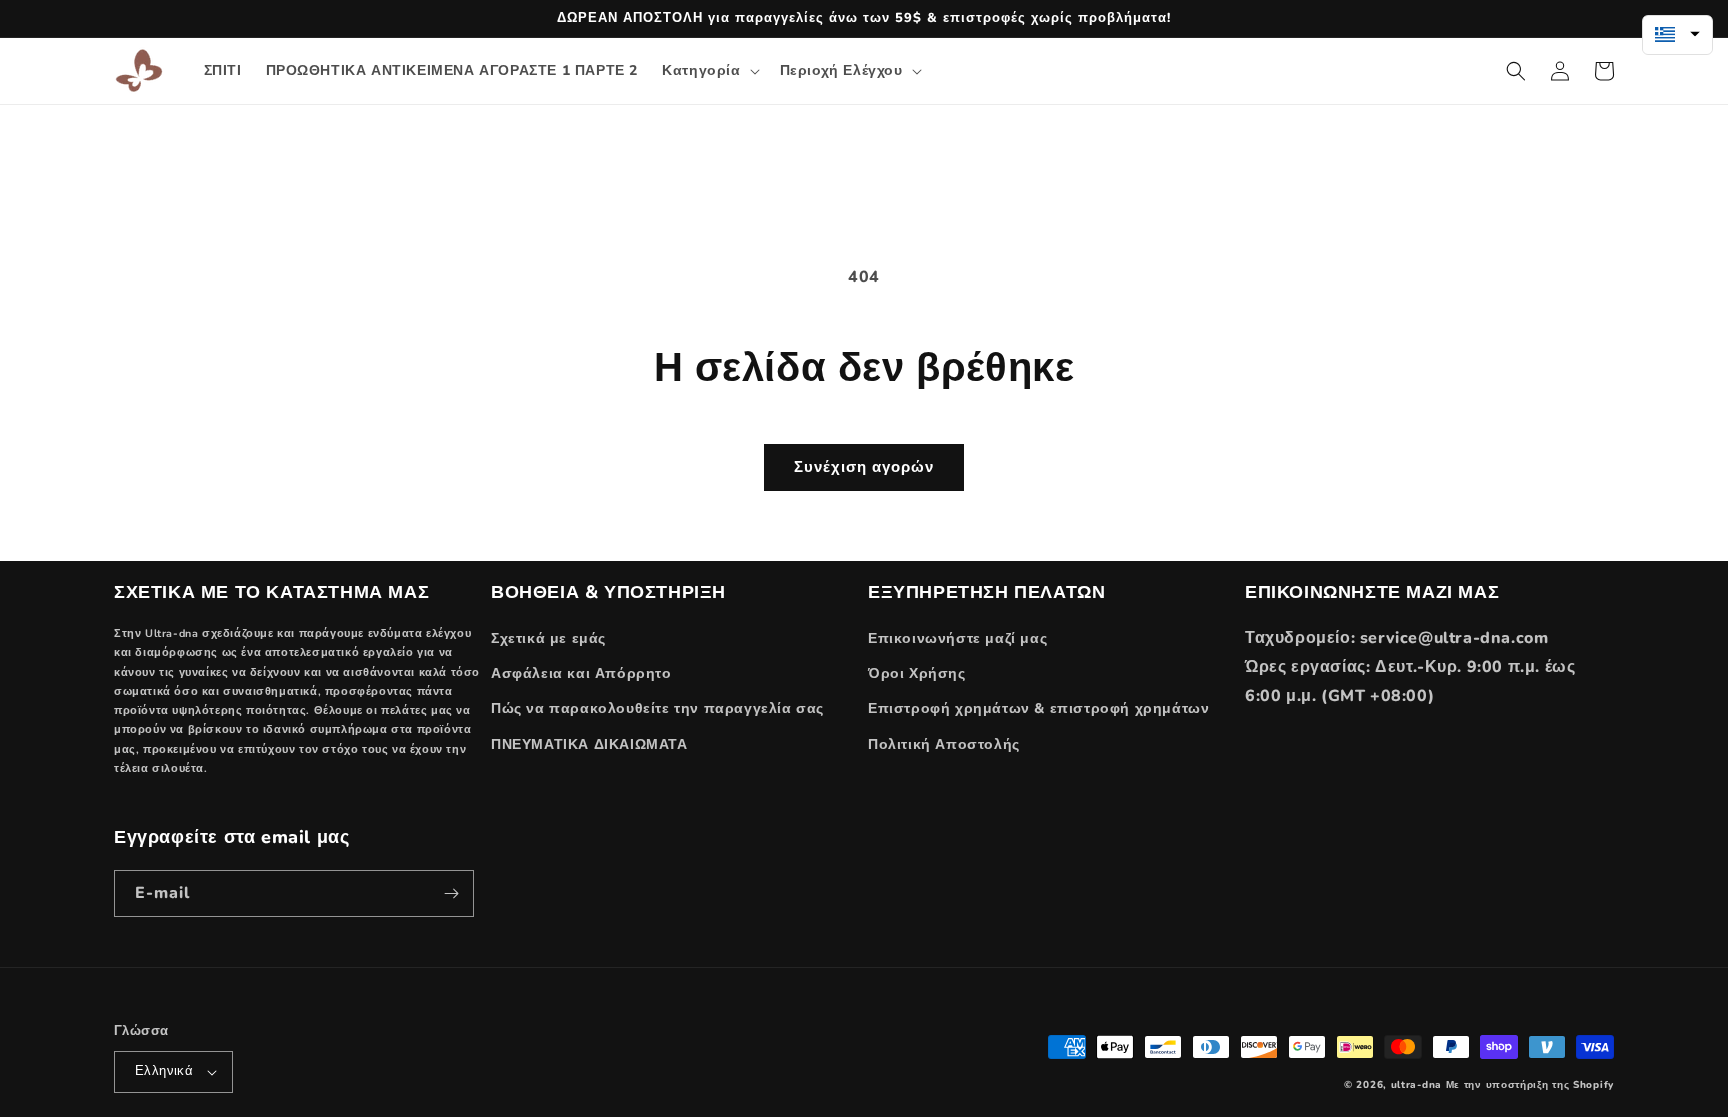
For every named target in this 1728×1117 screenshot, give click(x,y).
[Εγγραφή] (451, 893)
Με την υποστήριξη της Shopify (1530, 1085)
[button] (708, 71)
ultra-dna (1416, 1085)
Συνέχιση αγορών (864, 467)
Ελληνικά (164, 1071)
